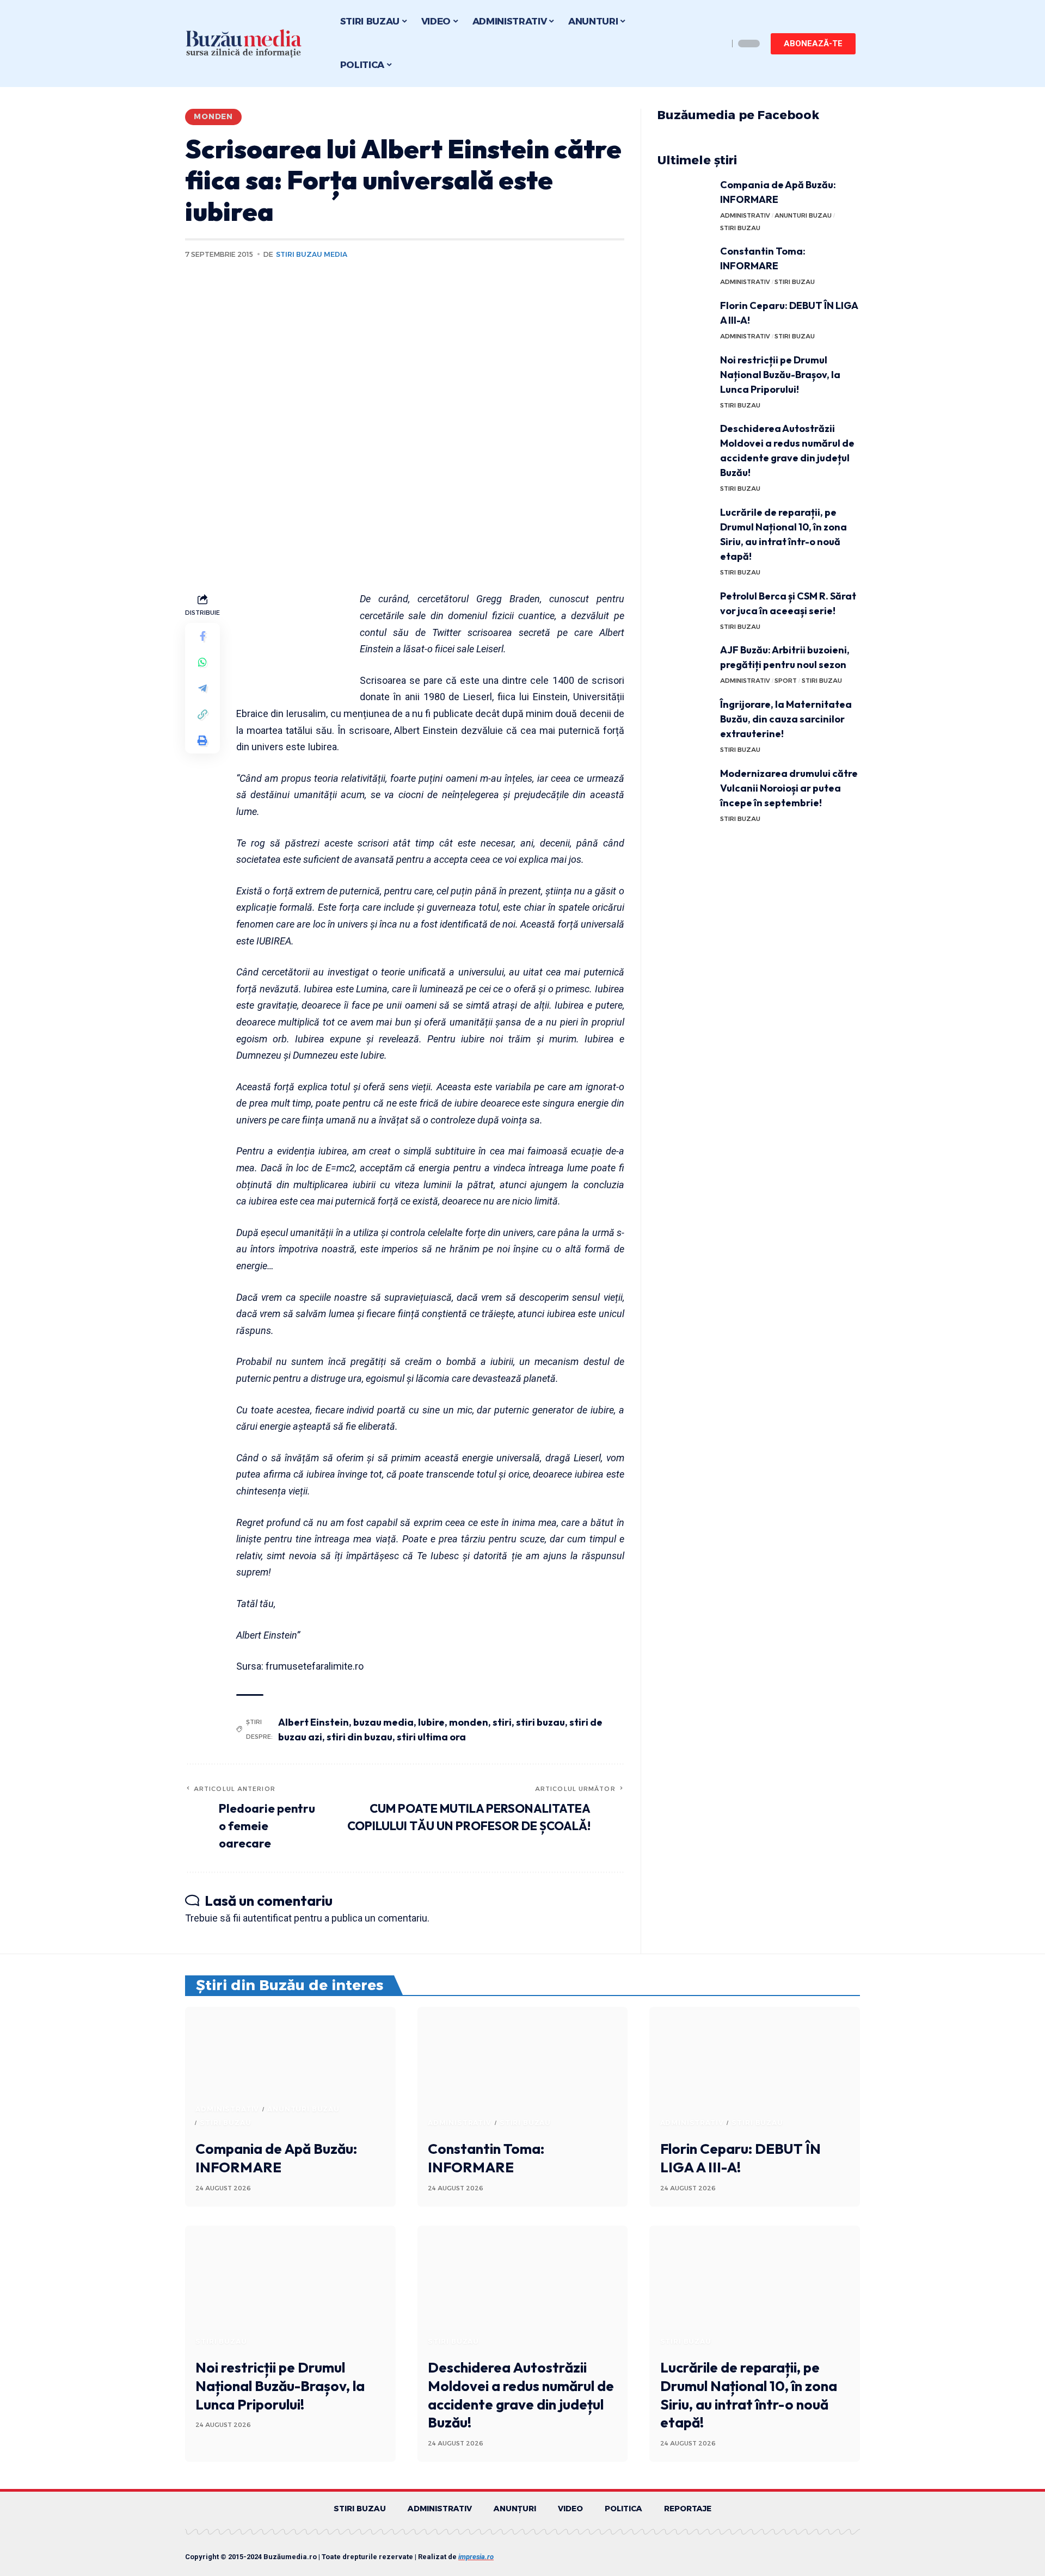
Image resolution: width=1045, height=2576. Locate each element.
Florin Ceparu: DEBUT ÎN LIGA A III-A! (740, 2158)
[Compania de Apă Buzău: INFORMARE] (685, 198)
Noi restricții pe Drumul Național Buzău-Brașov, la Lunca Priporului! (780, 375)
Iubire (431, 1722)
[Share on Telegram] (202, 689)
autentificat (267, 1918)
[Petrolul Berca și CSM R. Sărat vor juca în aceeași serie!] (685, 609)
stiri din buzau (359, 1737)
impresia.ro (476, 2557)
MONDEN (213, 116)
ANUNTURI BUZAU (803, 215)
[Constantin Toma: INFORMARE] (685, 264)
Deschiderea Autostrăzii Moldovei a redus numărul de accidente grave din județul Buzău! (521, 2395)
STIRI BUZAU (740, 228)
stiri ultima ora (431, 1737)
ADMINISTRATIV (745, 215)
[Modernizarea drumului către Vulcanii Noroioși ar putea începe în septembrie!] (685, 786)
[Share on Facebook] (202, 637)
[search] (717, 44)
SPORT (786, 681)
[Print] (202, 741)
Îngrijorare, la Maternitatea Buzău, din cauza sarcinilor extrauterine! (786, 719)
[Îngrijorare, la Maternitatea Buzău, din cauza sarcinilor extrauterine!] (685, 717)
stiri (502, 1722)
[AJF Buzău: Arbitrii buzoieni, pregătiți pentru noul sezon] (685, 663)
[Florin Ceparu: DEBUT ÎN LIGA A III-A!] (685, 319)
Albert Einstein (313, 1722)
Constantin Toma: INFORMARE (486, 2158)
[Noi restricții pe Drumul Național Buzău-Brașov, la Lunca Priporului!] (685, 373)
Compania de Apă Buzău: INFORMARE (276, 2158)
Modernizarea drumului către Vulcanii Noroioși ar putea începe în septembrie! (789, 788)
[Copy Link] (202, 715)
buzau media (383, 1722)
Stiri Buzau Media (312, 254)
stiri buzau (540, 1722)
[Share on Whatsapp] (202, 663)
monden (469, 1722)
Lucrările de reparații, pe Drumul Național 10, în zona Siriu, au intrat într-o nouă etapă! (749, 2395)
